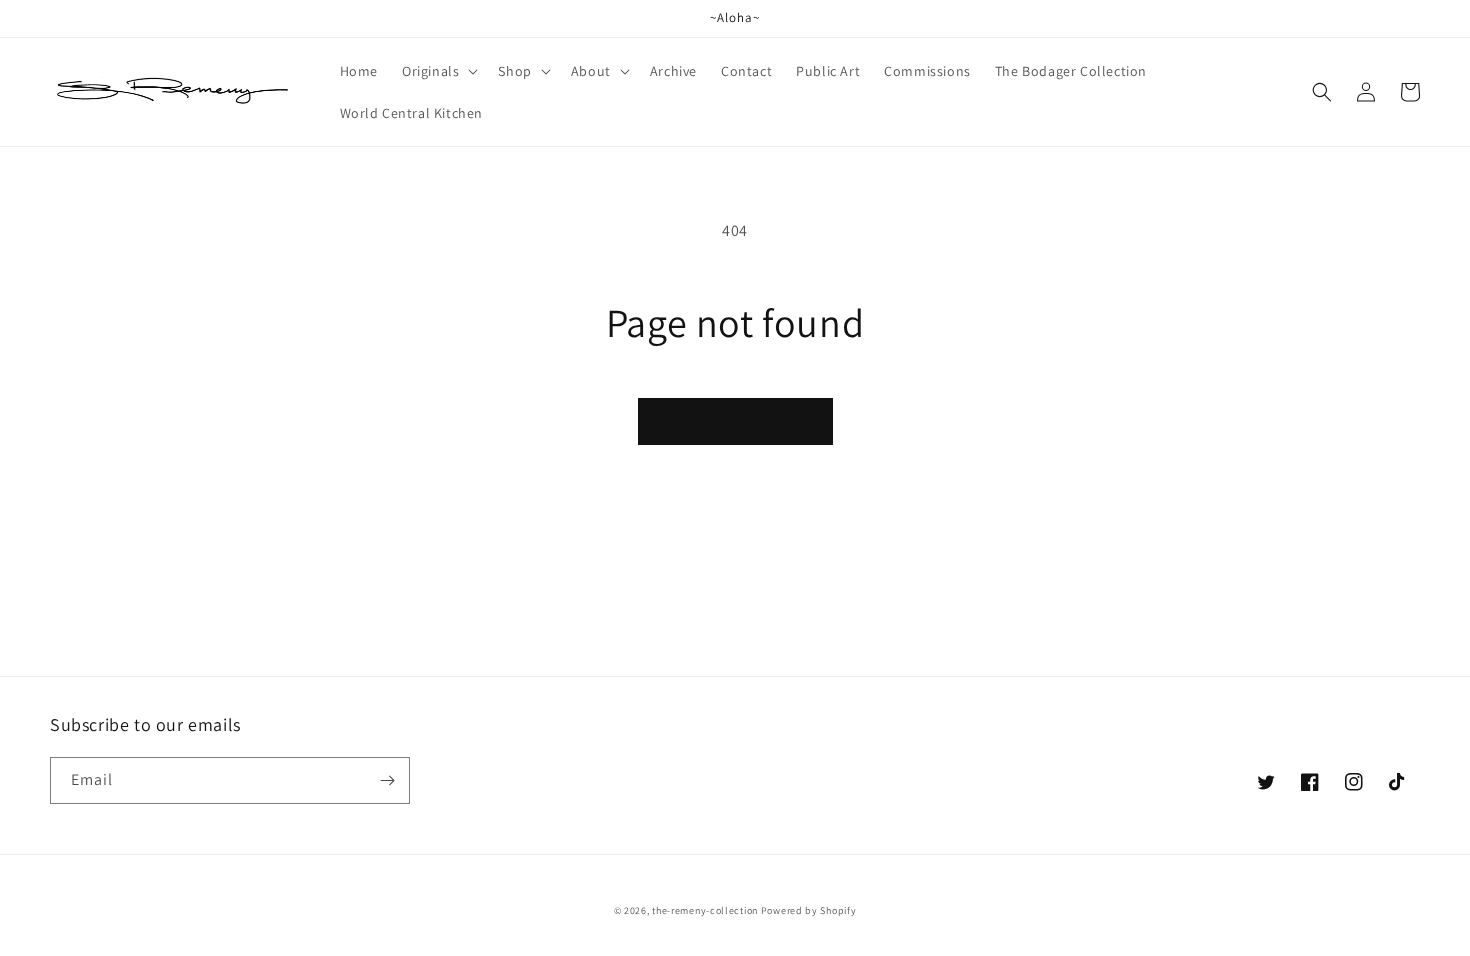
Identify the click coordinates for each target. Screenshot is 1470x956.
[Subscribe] (387, 780)
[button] (438, 71)
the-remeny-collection (705, 910)
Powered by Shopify (809, 910)
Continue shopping (735, 421)
